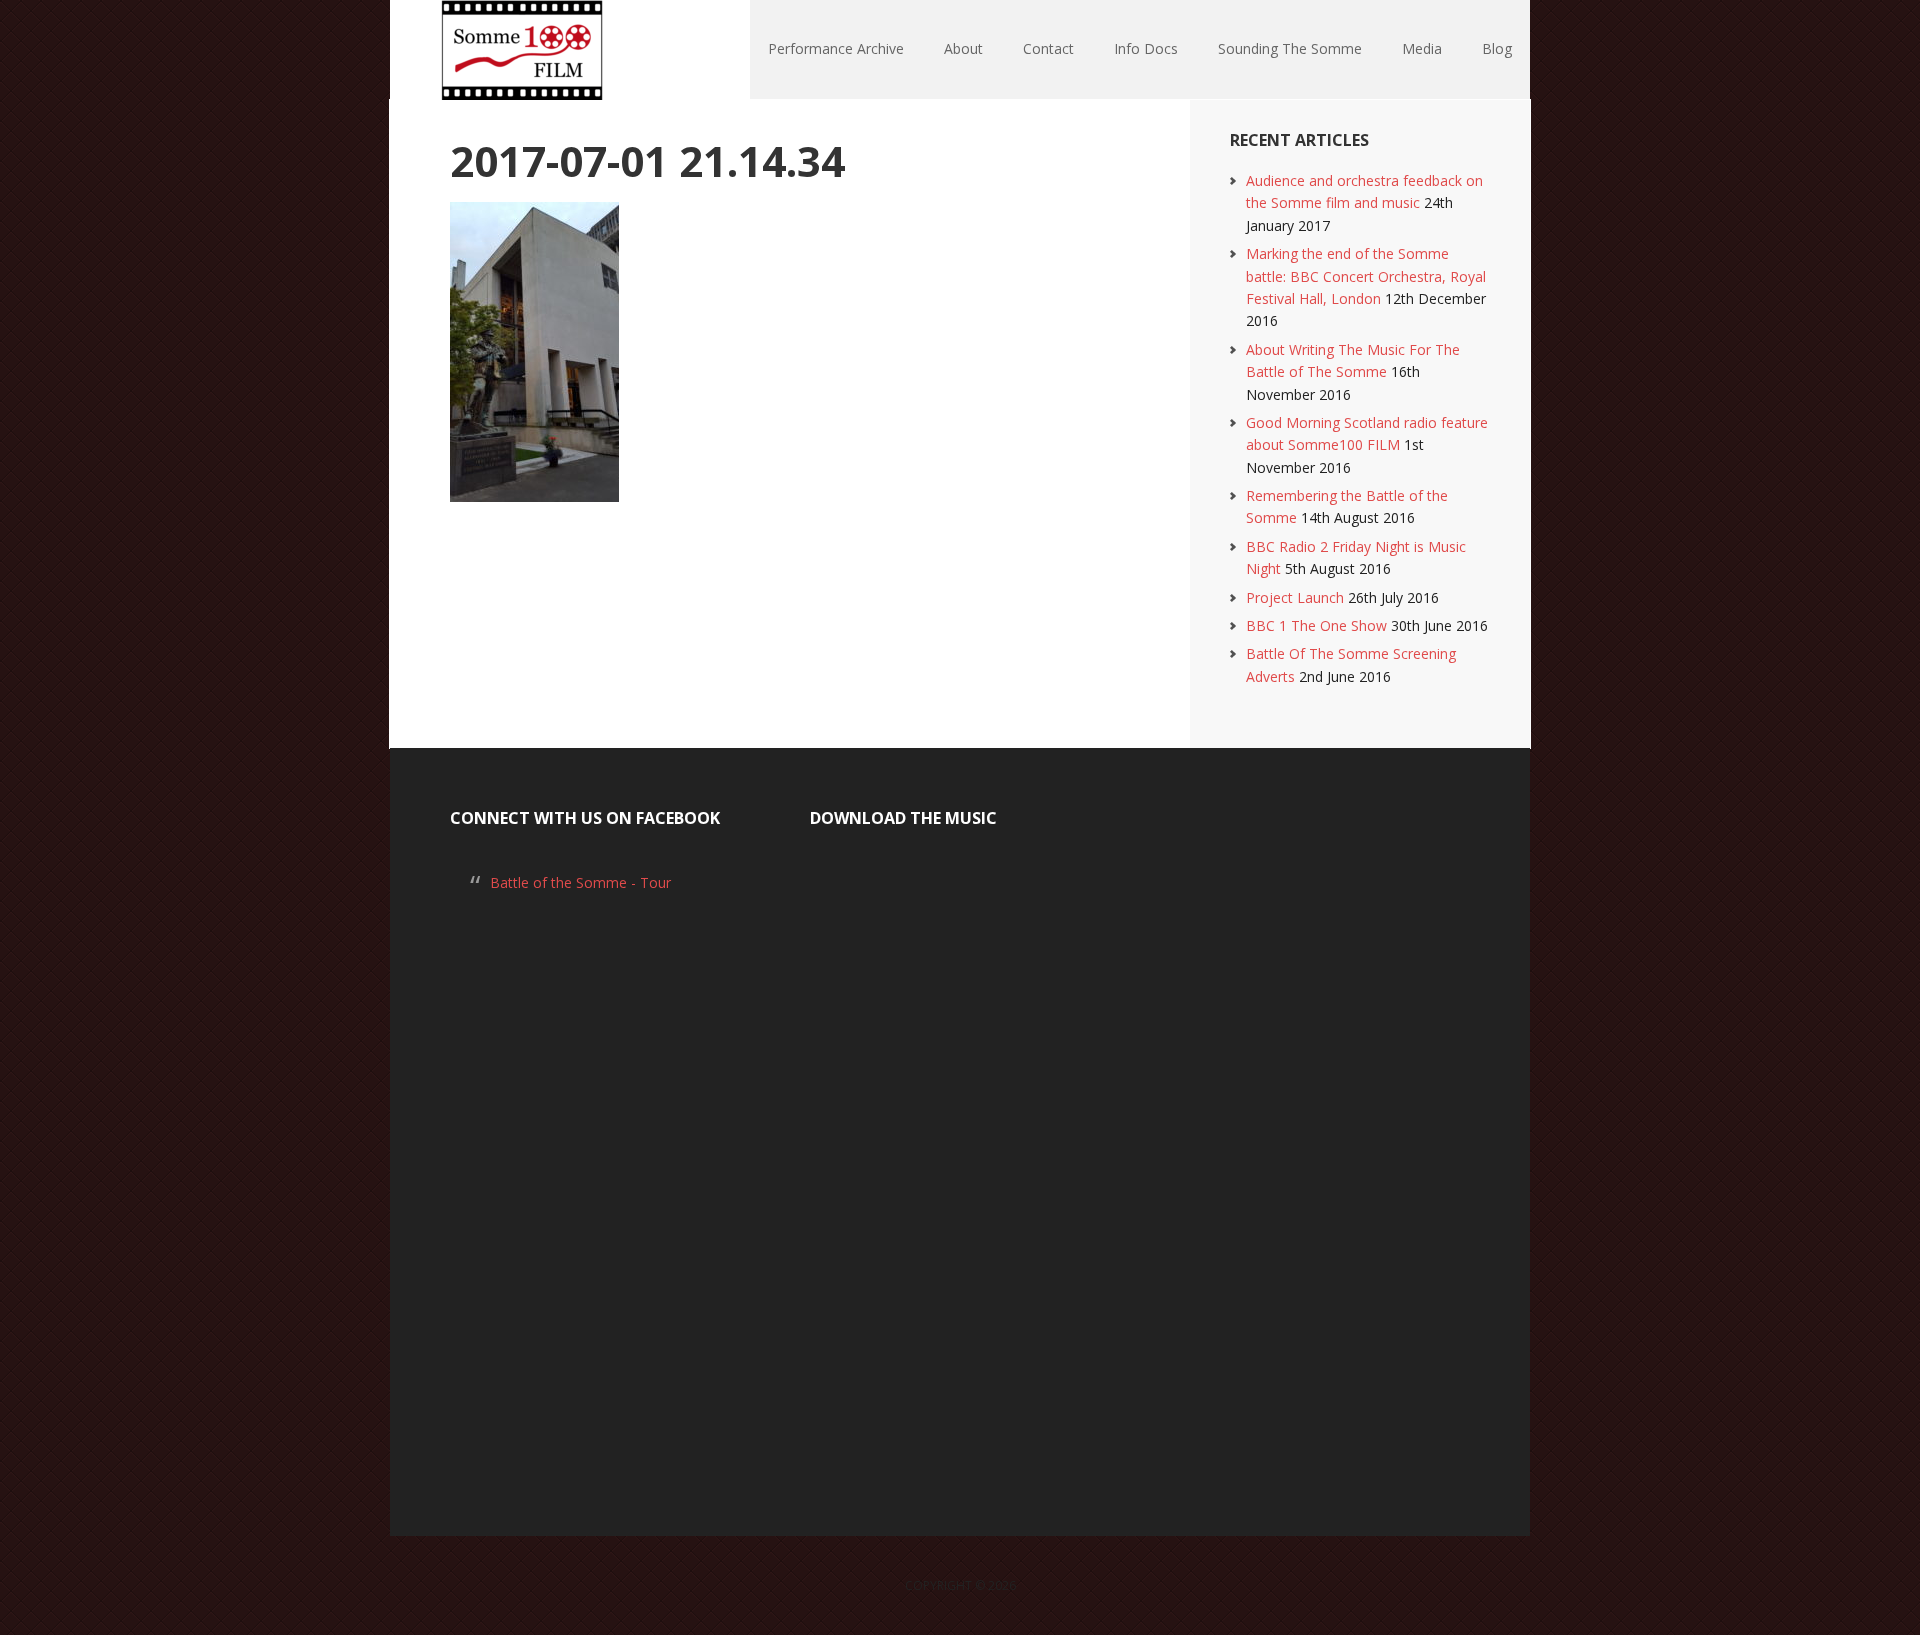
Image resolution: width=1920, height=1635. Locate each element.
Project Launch (1295, 597)
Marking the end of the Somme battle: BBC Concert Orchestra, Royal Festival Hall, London (1366, 276)
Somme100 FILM (520, 50)
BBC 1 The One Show (1316, 625)
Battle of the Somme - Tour (580, 882)
